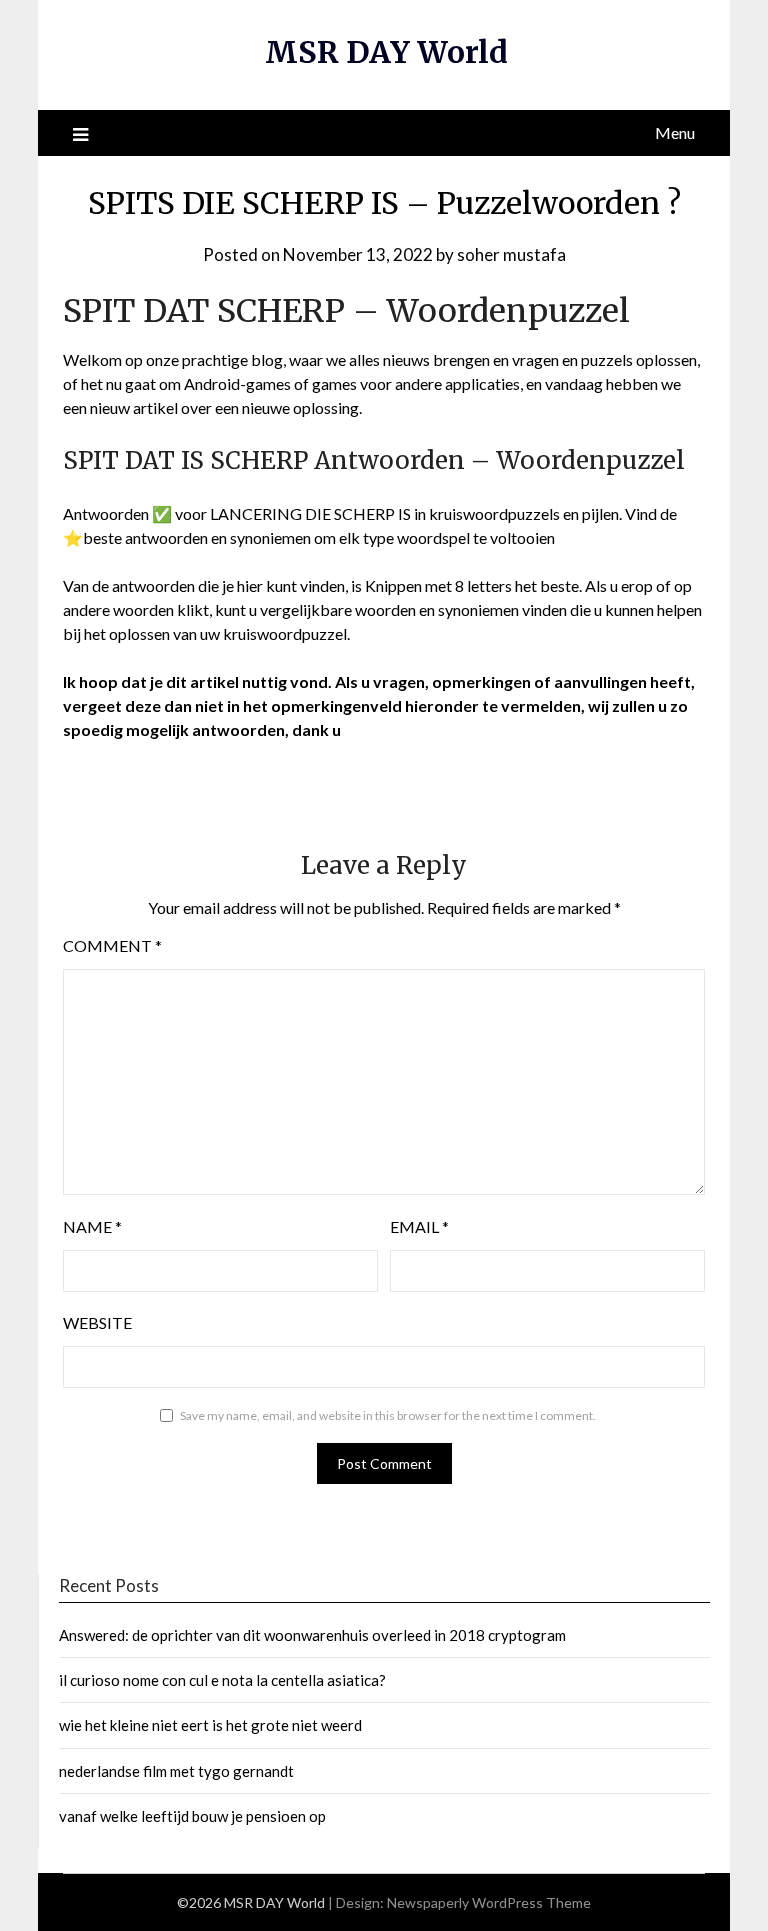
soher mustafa (511, 254)
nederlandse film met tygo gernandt (176, 1771)
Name (92, 1226)
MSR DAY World (386, 52)
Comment (112, 945)
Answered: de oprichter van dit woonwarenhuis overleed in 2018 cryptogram (312, 1635)
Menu (675, 132)
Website (97, 1322)
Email (419, 1226)
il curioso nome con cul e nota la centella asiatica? (222, 1680)
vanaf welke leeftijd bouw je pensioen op (192, 1816)
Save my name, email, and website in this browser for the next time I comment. (388, 1415)
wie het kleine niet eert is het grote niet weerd (210, 1725)
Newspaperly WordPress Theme (489, 1902)
